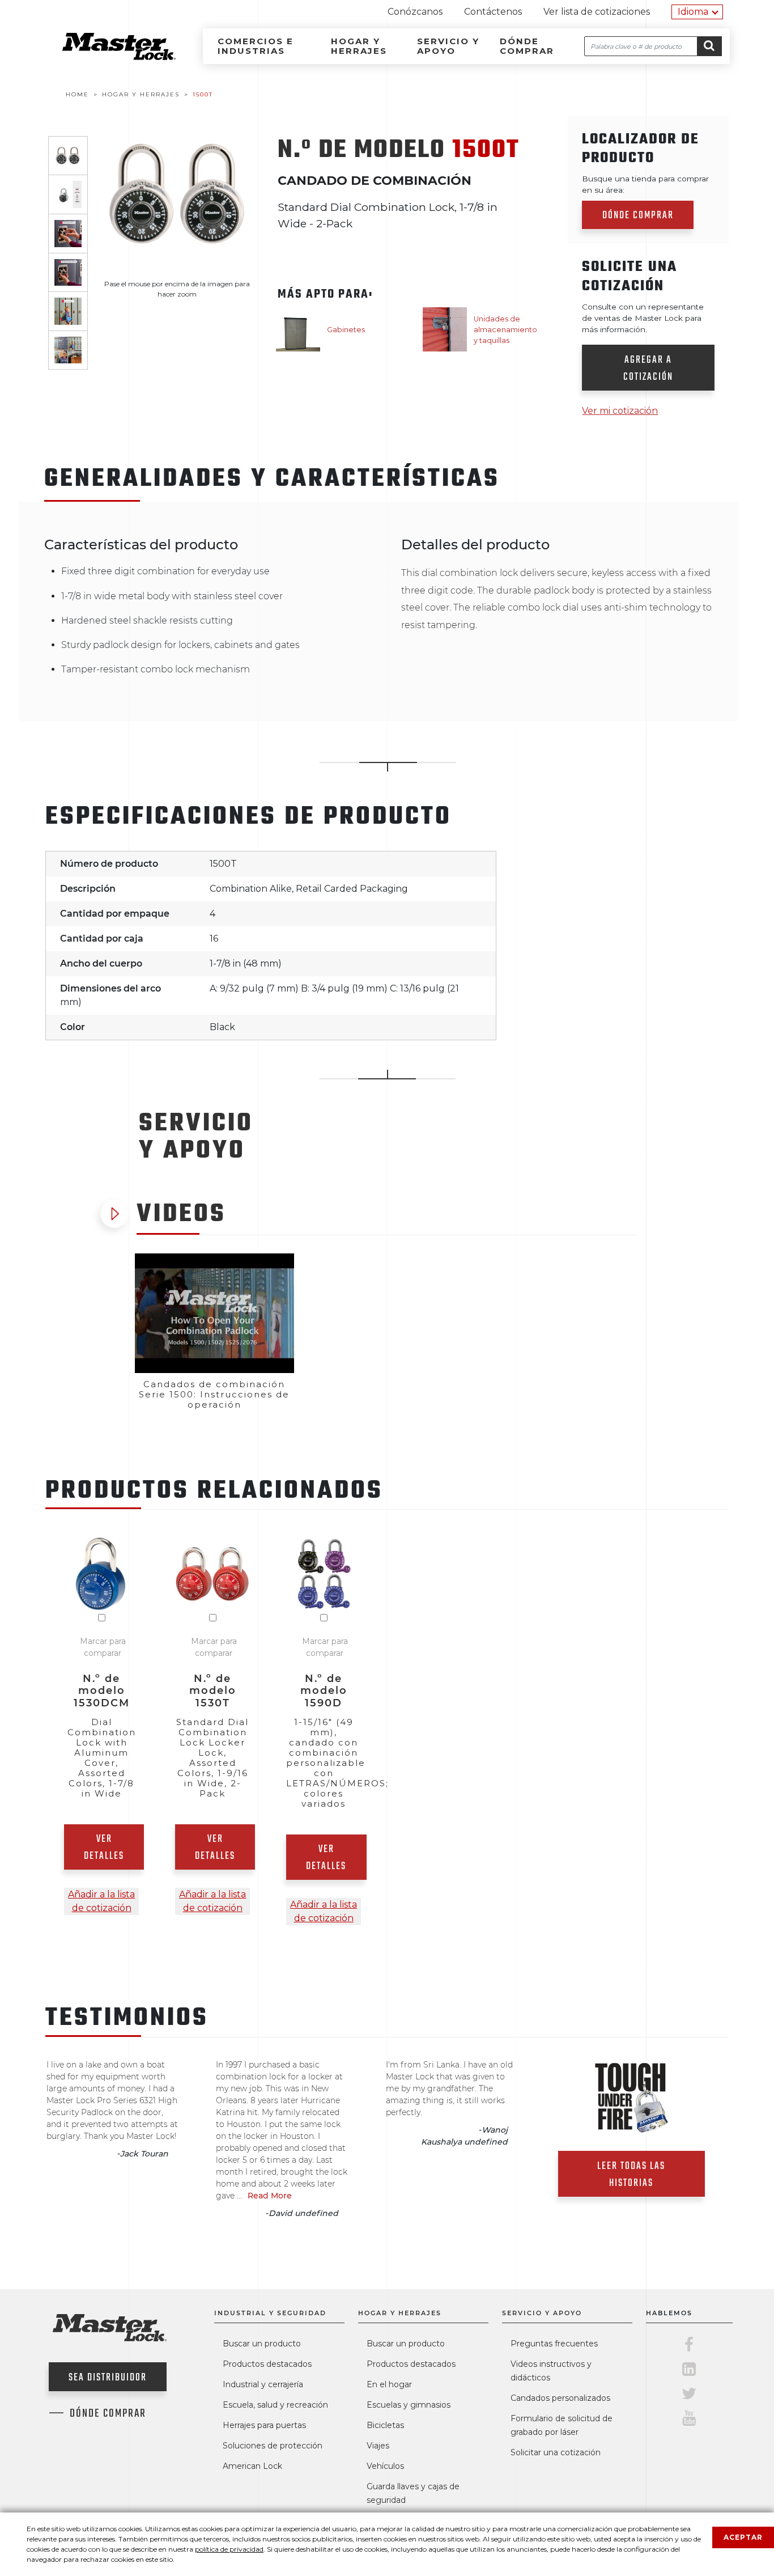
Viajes (378, 2446)
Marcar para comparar (103, 1647)
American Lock (252, 2466)
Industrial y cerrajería (263, 2384)
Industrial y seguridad (270, 2313)
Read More (270, 2196)
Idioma (693, 12)
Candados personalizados (560, 2398)
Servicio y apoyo (448, 46)
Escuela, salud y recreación (275, 2405)
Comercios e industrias (256, 46)
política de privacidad (229, 2549)
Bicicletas (385, 2425)
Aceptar (743, 2537)
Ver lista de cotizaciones (597, 12)
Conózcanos (415, 12)
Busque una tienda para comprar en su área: (645, 184)
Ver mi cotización (620, 411)
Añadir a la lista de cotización (101, 1901)
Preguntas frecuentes (554, 2344)
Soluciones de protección (273, 2446)
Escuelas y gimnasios (409, 2405)
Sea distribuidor (108, 2378)
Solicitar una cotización (556, 2452)
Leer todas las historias (631, 2175)
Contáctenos (493, 12)
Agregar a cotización (648, 369)
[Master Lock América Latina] (105, 57)
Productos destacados (267, 2364)
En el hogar (389, 2384)
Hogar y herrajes (359, 46)
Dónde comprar (527, 46)
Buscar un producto (262, 2344)
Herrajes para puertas (264, 2425)
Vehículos (385, 2466)
